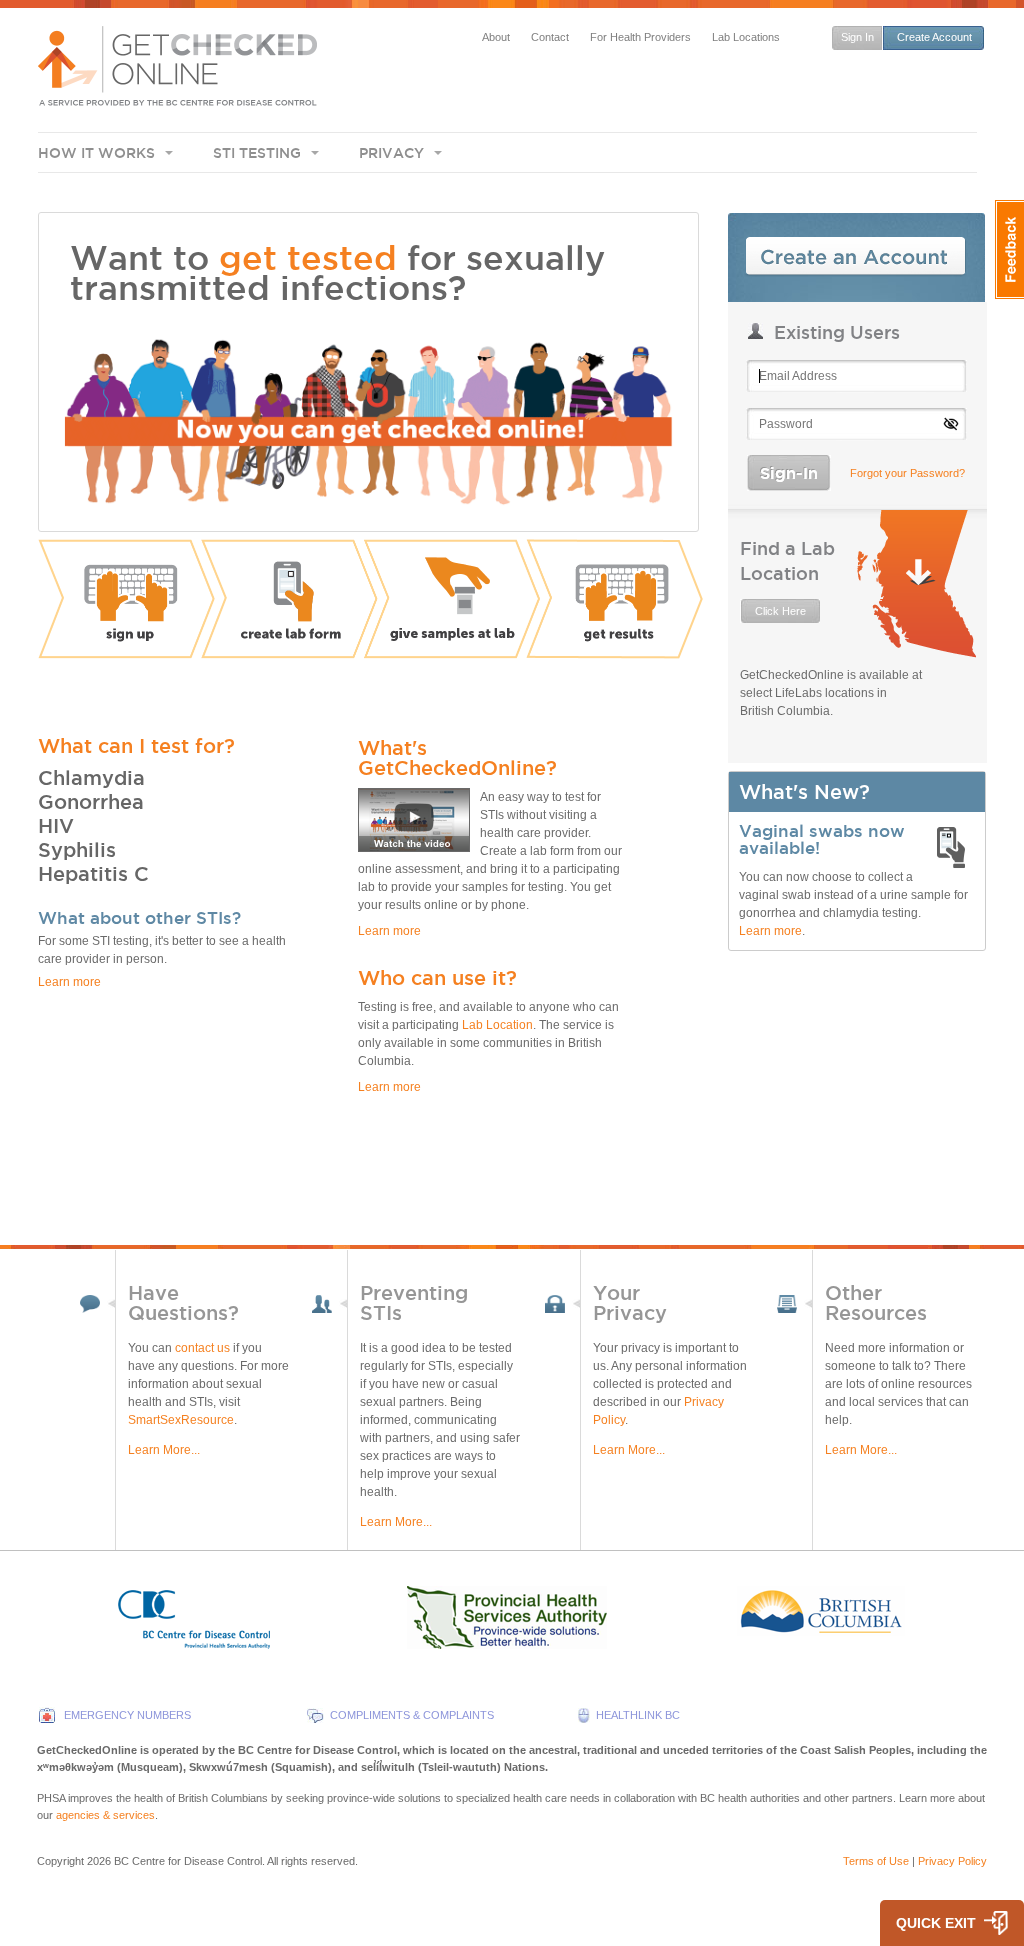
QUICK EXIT (936, 1923)
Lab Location (497, 1025)
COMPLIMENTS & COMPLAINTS (412, 1715)
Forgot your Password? (907, 473)
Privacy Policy (952, 1861)
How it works (96, 153)
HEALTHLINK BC (638, 1715)
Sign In (857, 37)
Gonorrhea (91, 802)
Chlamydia (91, 778)
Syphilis (77, 850)
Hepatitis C (93, 874)
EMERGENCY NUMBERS (127, 1715)
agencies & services (105, 1815)
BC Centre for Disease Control (188, 1861)
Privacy (391, 153)
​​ (370, 662)
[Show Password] (951, 424)
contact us (202, 1348)
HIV (56, 826)
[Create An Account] (856, 257)
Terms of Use (876, 1861)
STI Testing (257, 153)
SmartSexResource (181, 1420)
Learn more (770, 931)
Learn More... (164, 1450)
